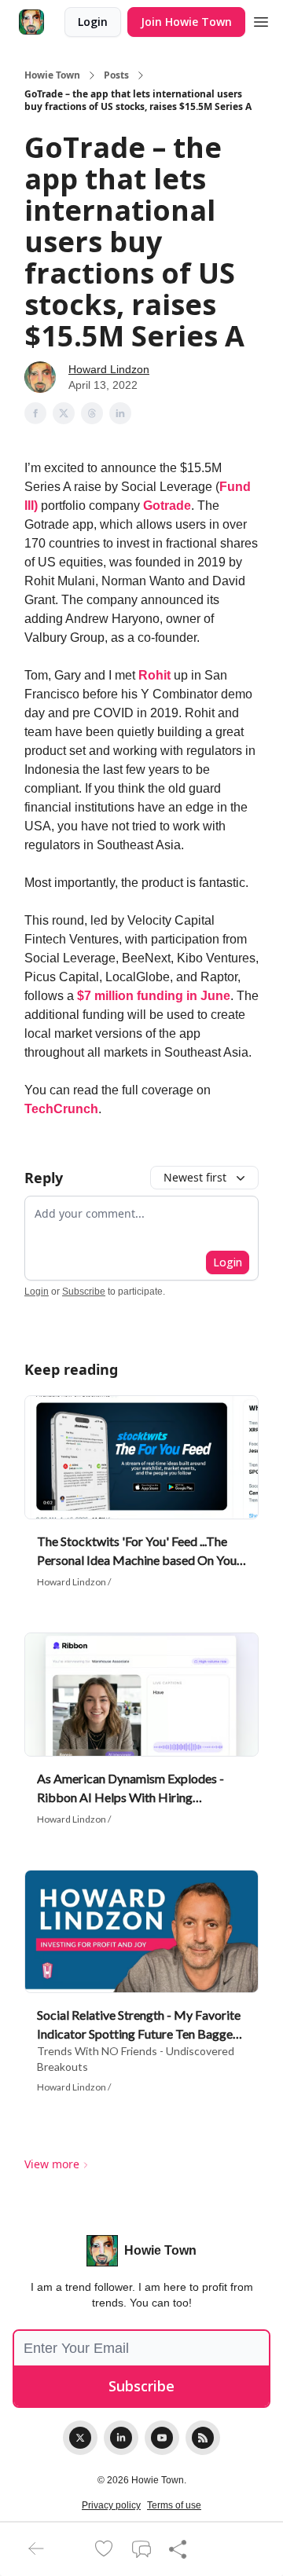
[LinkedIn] (121, 2438)
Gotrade (167, 506)
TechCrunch (61, 1109)
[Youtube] (162, 2438)
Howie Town (52, 75)
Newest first (195, 1177)
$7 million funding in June (154, 996)
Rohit (154, 675)
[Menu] (261, 20)
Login (93, 22)
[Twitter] (80, 2438)
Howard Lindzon (109, 369)
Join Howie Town (186, 22)
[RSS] (203, 2438)
